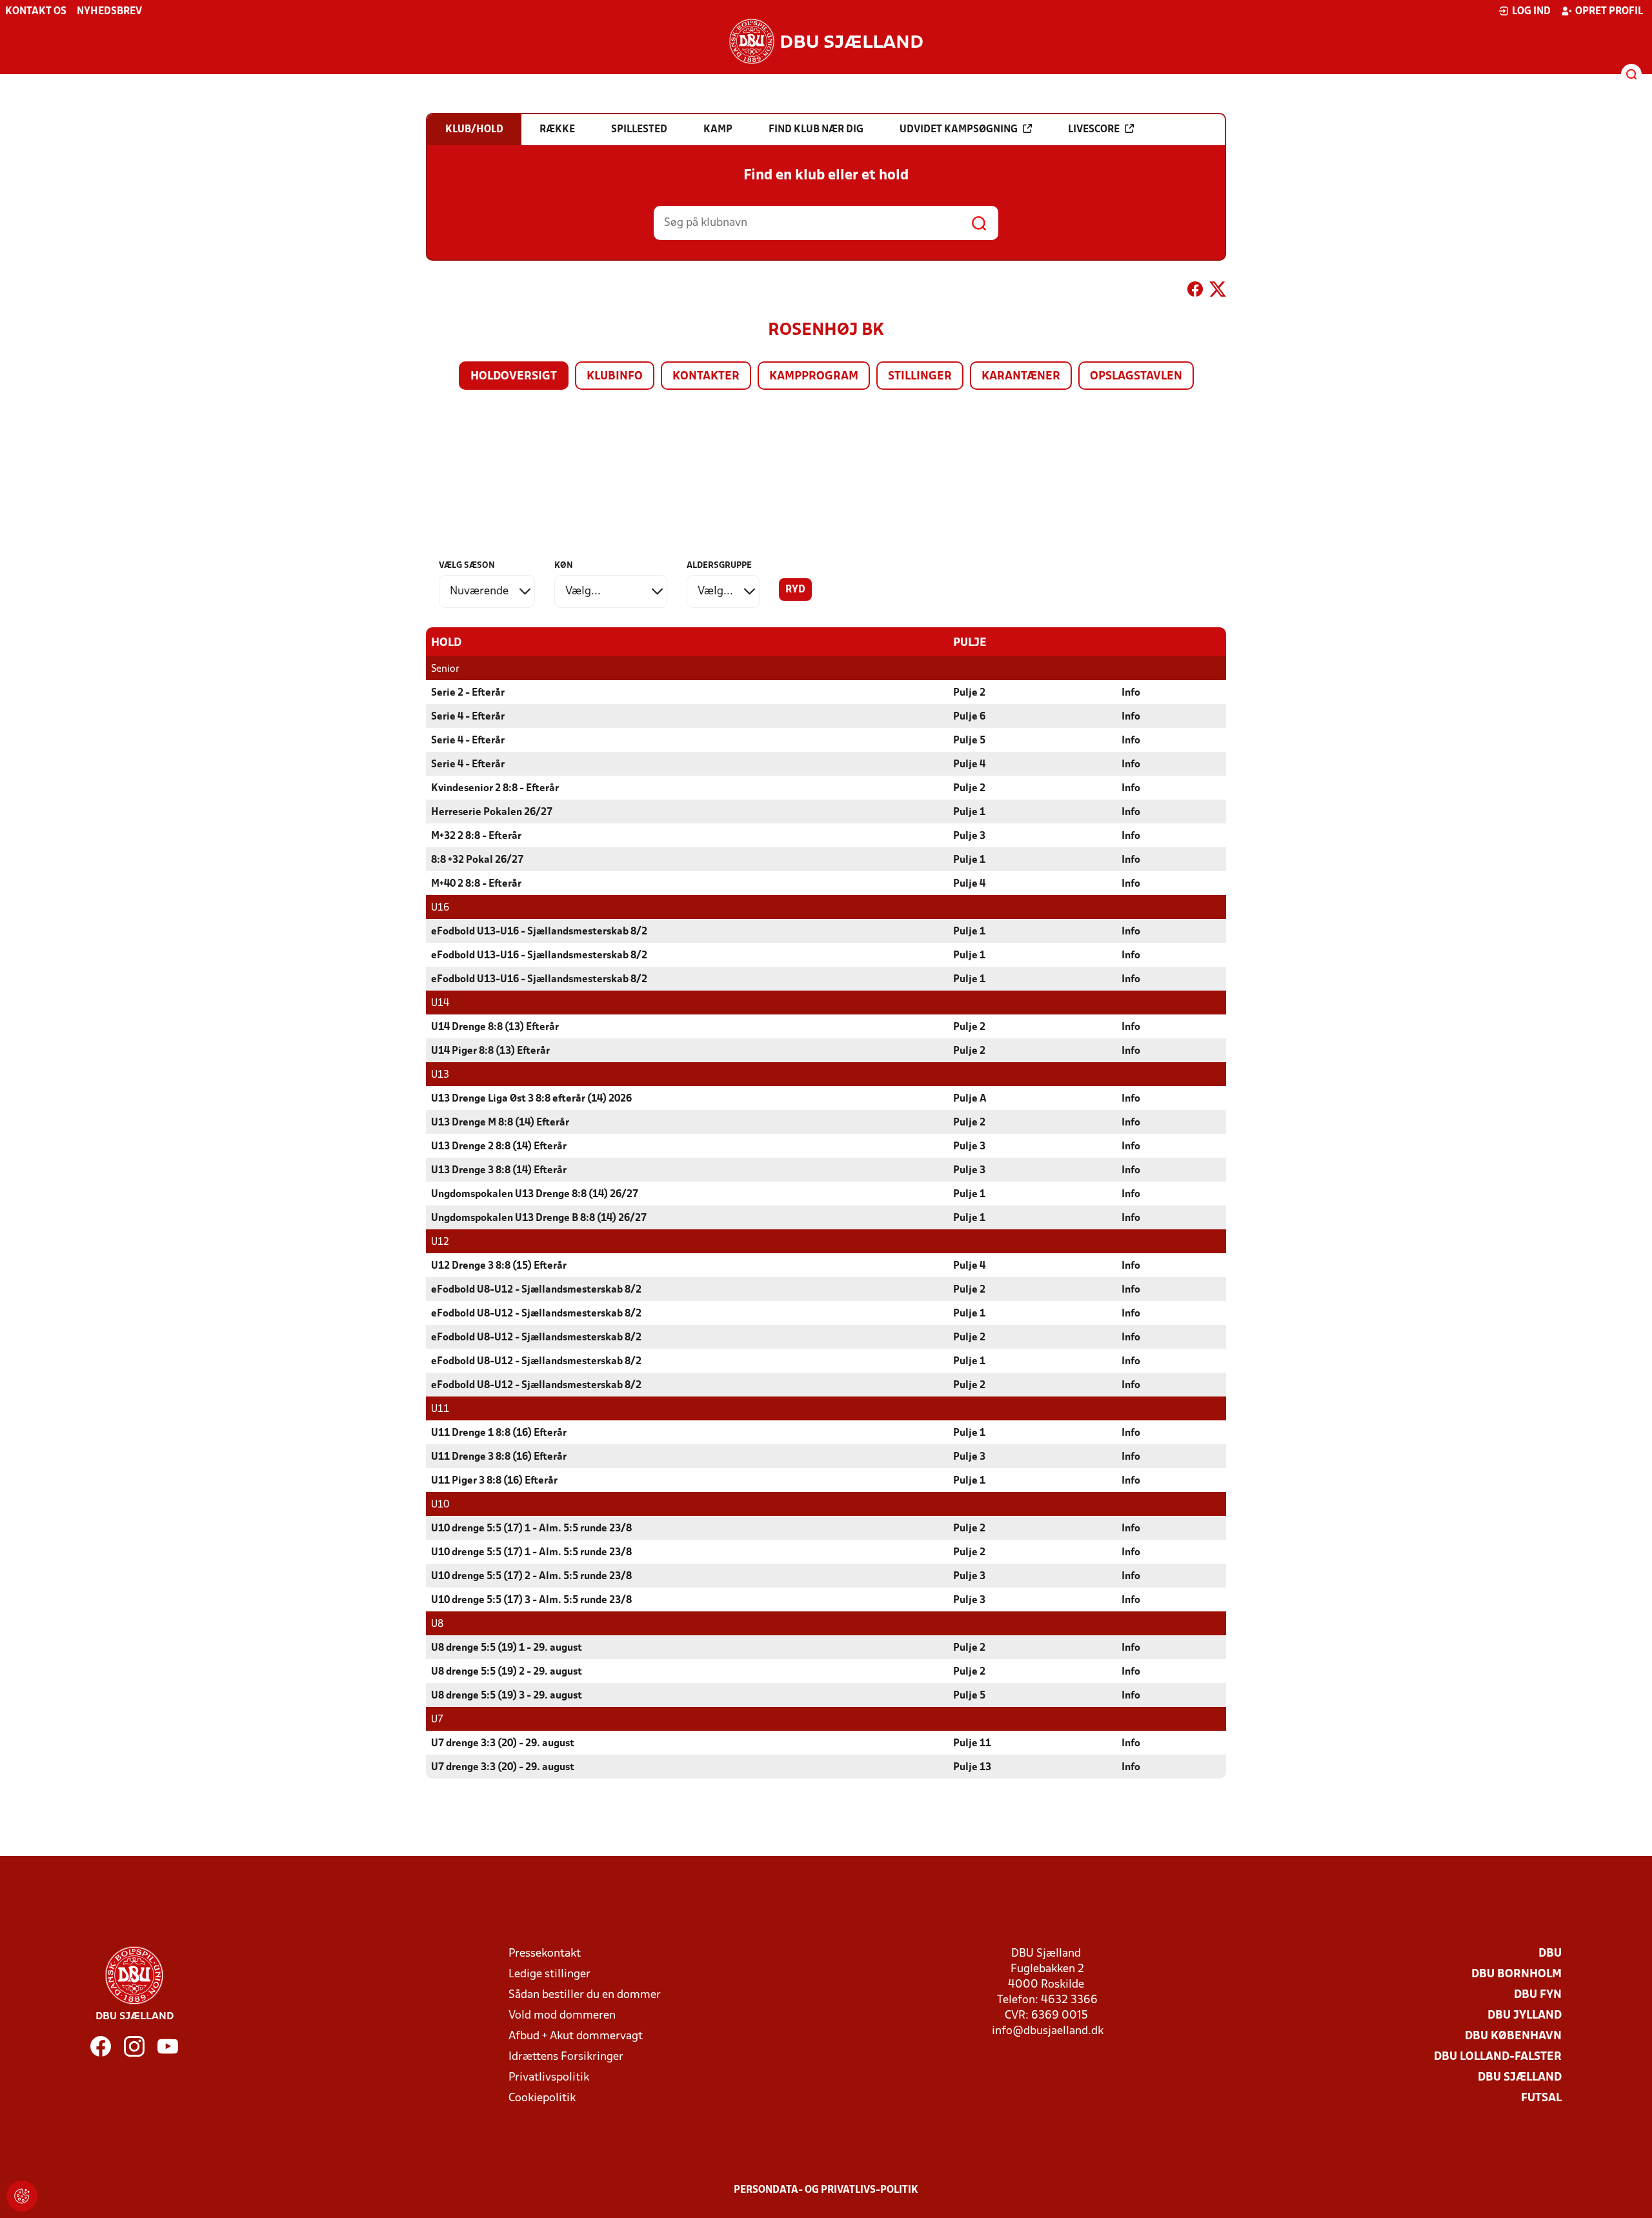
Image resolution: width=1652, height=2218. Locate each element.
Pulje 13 (972, 1768)
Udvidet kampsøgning (959, 130)
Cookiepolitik (542, 2098)
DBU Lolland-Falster (1498, 2057)
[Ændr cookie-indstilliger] (22, 2196)
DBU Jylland (1525, 2016)
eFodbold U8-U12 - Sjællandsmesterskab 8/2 (536, 1290)
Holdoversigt (514, 377)
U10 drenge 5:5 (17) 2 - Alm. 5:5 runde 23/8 (531, 1577)
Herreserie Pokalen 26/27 (492, 812)
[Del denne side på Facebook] (1195, 292)
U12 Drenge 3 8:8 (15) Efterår (499, 1266)
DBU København (1513, 2036)
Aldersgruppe (719, 566)
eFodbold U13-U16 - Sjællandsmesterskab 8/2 (539, 932)
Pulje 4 (969, 765)
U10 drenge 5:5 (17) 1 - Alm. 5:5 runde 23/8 (531, 1529)
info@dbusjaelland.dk (1048, 2031)
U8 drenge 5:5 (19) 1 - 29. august (507, 1648)
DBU (1550, 1954)
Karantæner (1021, 377)
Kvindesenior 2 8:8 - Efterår (495, 789)
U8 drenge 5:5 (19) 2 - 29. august (507, 1672)
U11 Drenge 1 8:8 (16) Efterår (499, 1433)
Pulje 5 (969, 741)
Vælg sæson (467, 566)
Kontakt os (36, 12)
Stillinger (920, 377)
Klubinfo (615, 377)
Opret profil (1609, 12)
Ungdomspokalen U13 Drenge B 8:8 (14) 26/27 (539, 1218)
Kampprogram (814, 377)
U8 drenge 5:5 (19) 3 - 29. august (507, 1696)
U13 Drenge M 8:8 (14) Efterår (500, 1123)
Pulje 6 (969, 717)
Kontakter (706, 377)
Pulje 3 (969, 836)
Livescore (1094, 130)
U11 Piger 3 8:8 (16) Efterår (494, 1481)
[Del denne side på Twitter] (1218, 292)
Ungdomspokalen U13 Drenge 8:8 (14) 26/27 (535, 1195)
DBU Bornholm (1516, 1974)
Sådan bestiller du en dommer (585, 1995)
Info (1131, 693)
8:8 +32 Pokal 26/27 (477, 860)
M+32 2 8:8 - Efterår (476, 836)
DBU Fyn (1538, 1995)
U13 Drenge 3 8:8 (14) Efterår (499, 1171)
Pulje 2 (969, 693)
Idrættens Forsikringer (566, 2057)
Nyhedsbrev (109, 12)
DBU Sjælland (1520, 2078)
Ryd (795, 590)
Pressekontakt (545, 1954)
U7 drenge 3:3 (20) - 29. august (503, 1744)
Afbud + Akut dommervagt (576, 2036)
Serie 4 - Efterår (468, 717)
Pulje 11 (972, 1744)
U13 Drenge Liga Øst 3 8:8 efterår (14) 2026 (531, 1099)
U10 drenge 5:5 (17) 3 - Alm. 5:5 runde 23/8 (531, 1600)
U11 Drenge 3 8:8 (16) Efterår (499, 1457)
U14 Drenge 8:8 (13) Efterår (495, 1027)
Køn (564, 566)
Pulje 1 (969, 812)
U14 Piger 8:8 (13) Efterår (490, 1051)
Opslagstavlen (1136, 377)
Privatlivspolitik (549, 2078)
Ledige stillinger (549, 1974)
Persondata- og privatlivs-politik (826, 2190)
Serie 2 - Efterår (468, 693)
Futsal (1541, 2098)
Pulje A (970, 1099)
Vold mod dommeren (562, 2016)
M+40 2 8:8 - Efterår (476, 884)
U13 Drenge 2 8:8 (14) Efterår (499, 1147)
